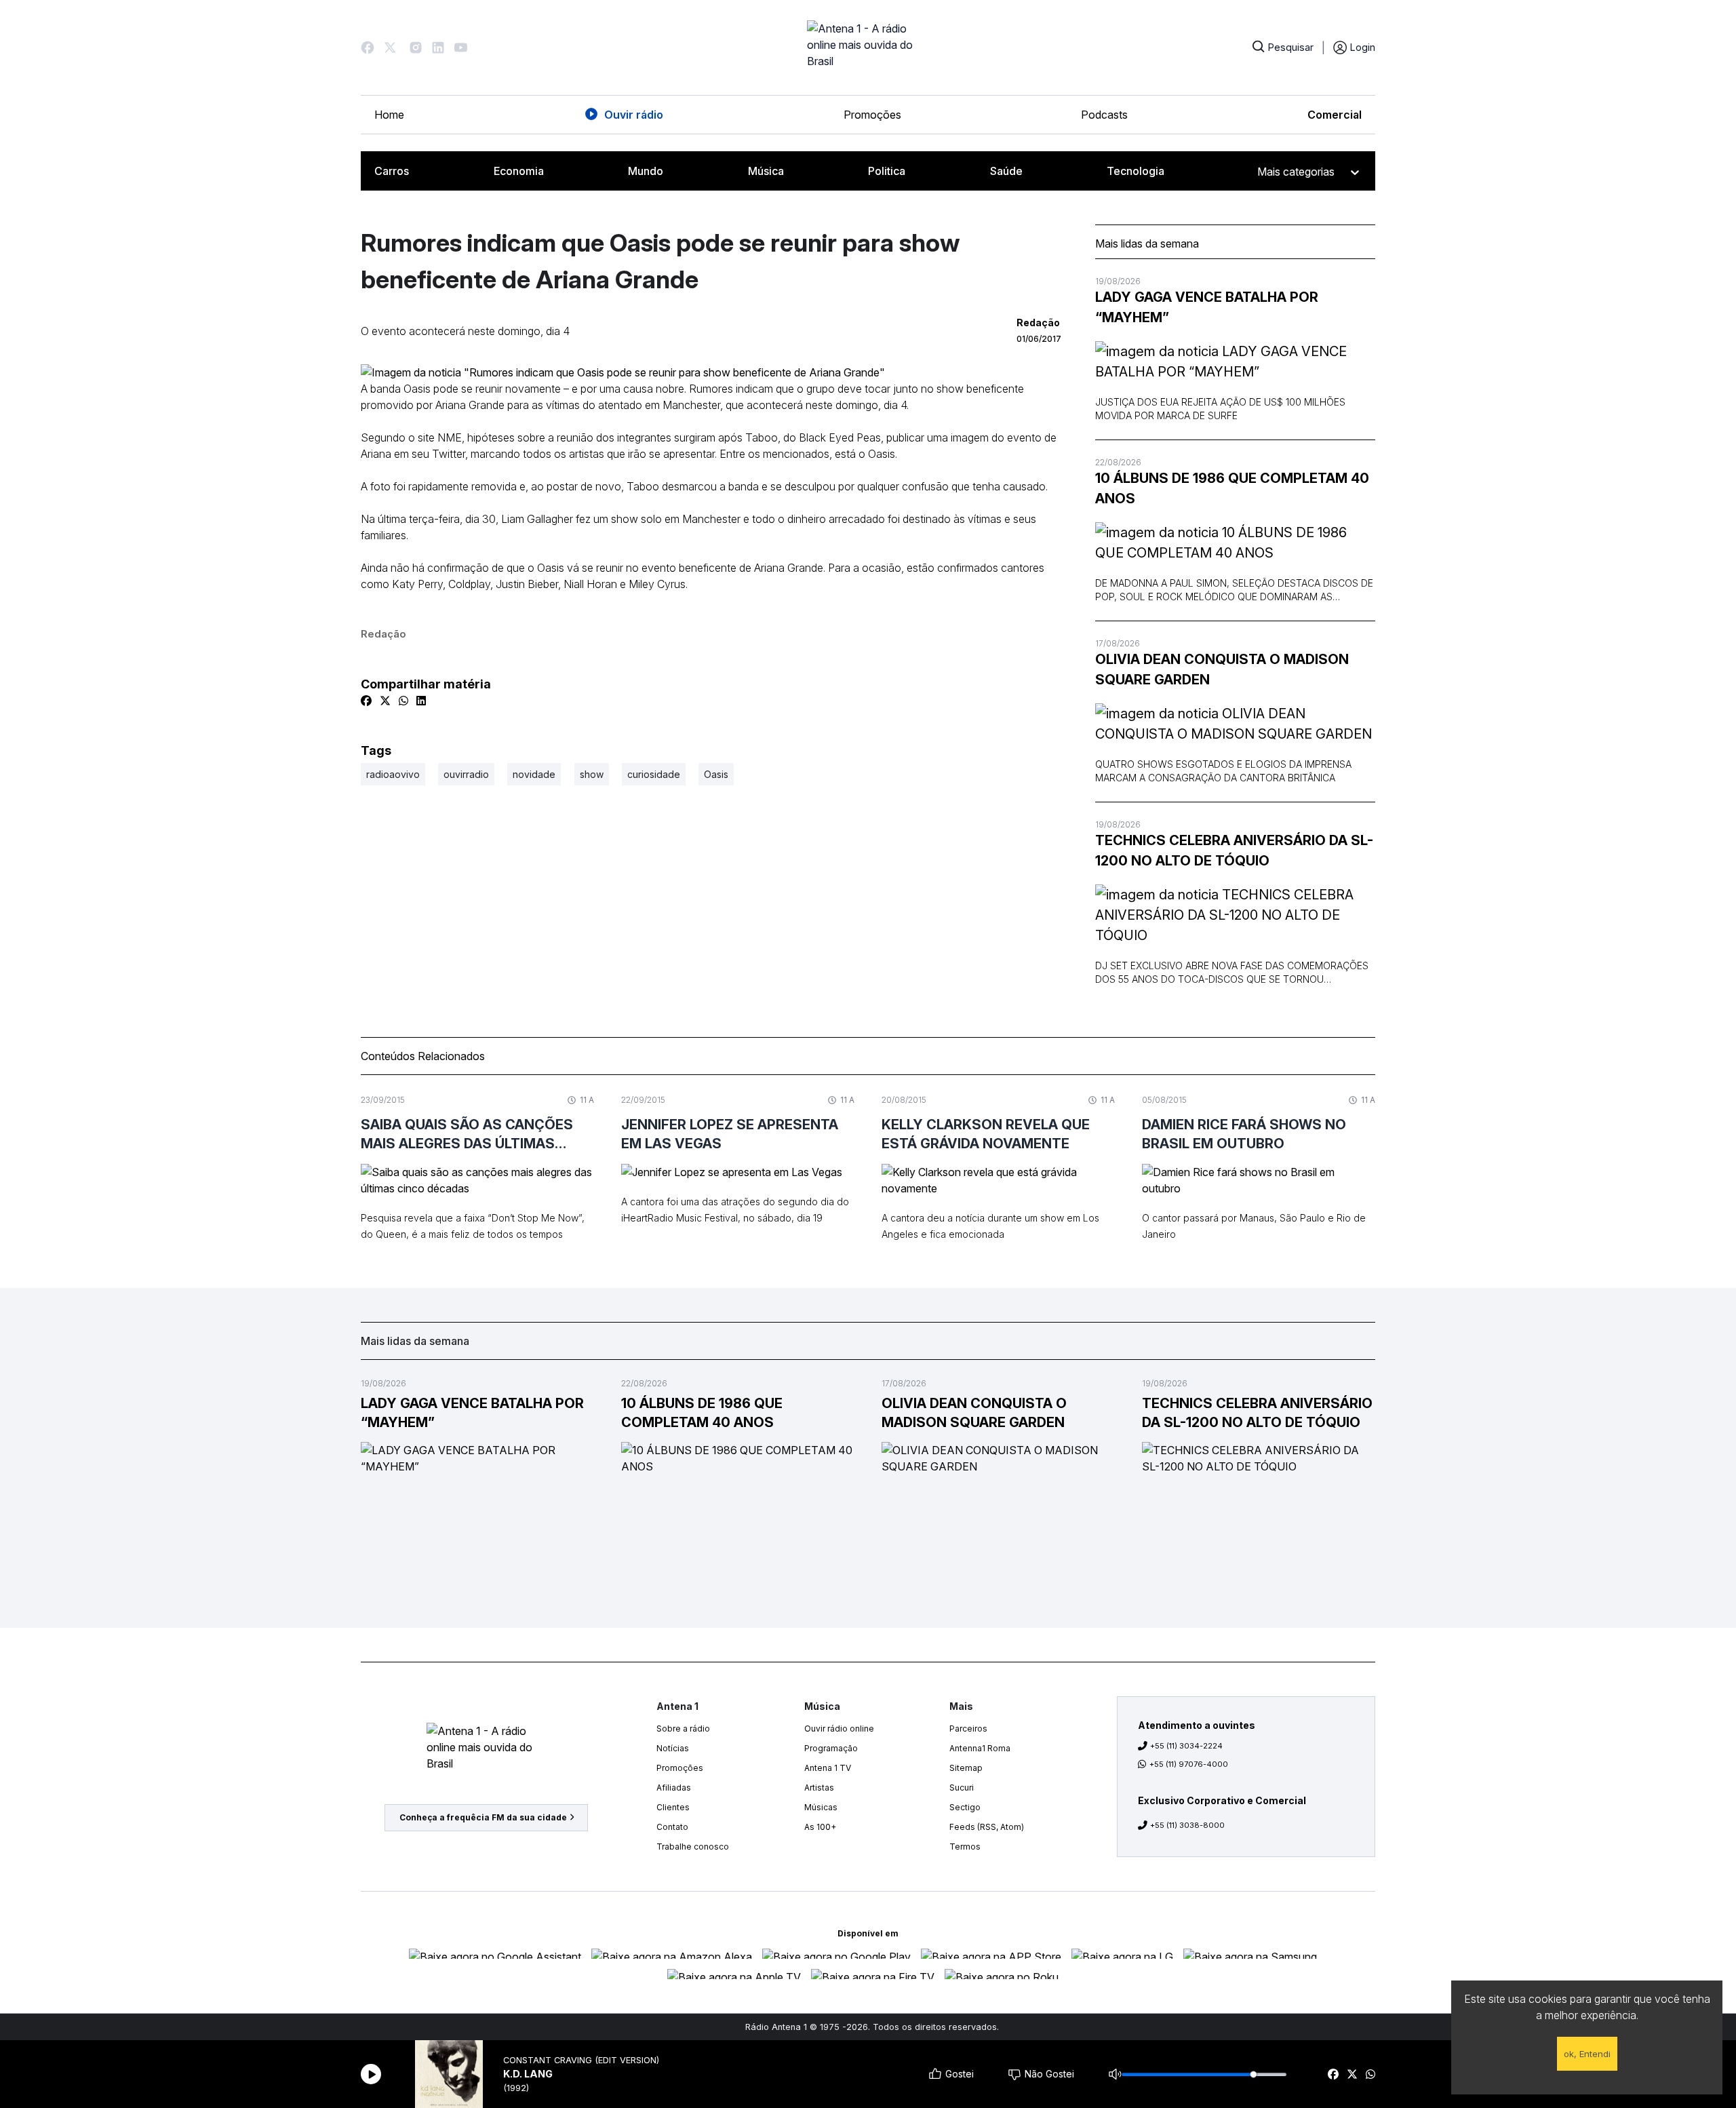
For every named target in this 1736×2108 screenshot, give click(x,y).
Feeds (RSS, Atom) (987, 1827)
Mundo (646, 171)
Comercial (1335, 115)
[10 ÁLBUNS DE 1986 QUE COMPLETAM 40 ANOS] (1235, 543)
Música (766, 171)
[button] (368, 47)
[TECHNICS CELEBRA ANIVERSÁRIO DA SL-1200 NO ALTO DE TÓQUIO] (1235, 915)
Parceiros (968, 1729)
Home (389, 115)
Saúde (1006, 171)
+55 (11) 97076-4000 (1189, 1764)
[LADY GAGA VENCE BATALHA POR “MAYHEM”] (1235, 362)
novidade (534, 774)
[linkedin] (421, 701)
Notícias (673, 1748)
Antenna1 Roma (980, 1748)
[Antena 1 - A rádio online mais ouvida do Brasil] (868, 47)
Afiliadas (674, 1788)
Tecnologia (1136, 171)
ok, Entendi (1587, 2054)
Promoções (872, 115)
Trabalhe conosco (693, 1847)
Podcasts (1104, 115)
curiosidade (654, 774)
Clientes (673, 1807)
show (592, 774)
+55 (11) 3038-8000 (1187, 1825)
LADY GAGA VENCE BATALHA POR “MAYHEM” (1207, 307)
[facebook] (1333, 2074)
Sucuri (962, 1788)
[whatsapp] (1370, 2074)
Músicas (821, 1807)
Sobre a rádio (683, 1729)
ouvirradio (466, 774)
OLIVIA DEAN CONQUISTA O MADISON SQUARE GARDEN (1222, 669)
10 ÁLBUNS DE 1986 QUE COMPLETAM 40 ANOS (1232, 488)
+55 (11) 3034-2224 (1186, 1746)
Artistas (819, 1788)
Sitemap (966, 1768)
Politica (887, 171)
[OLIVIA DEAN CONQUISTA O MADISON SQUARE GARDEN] (1235, 724)
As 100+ (820, 1827)
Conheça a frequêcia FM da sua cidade (483, 1817)
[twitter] (1352, 2074)
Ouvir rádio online (839, 1729)
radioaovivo (393, 774)
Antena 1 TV (828, 1768)
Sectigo (965, 1807)
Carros (392, 171)
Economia (519, 171)
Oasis (716, 774)
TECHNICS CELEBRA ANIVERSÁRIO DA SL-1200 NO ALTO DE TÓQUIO (1234, 851)
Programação (831, 1748)
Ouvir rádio (634, 115)
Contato (672, 1827)
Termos (965, 1847)
